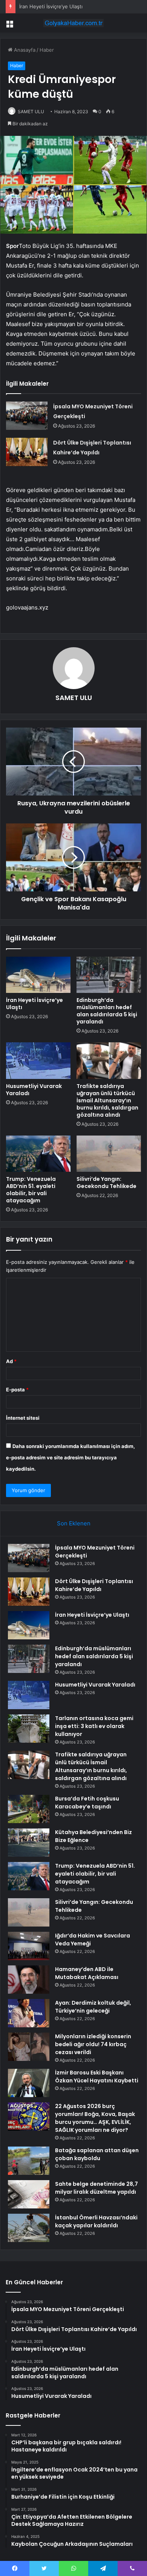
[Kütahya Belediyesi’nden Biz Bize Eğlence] (29, 1843)
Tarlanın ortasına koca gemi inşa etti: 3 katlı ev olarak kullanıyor (94, 1726)
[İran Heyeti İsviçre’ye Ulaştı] (38, 975)
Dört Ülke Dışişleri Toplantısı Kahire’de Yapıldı (94, 1585)
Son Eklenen (74, 1523)
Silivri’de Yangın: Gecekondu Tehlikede (106, 1183)
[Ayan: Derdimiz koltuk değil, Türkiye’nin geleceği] (29, 2013)
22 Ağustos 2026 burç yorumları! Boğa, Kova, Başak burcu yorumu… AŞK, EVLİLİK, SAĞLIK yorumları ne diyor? (95, 2118)
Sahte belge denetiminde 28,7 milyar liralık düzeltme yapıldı (96, 2188)
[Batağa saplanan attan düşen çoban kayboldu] (29, 2161)
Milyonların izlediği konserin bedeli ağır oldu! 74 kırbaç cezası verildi (93, 2044)
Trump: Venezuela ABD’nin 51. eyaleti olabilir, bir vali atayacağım (31, 1190)
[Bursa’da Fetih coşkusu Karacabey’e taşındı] (29, 1809)
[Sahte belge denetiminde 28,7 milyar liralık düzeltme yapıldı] (29, 2194)
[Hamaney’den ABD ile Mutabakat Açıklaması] (29, 1980)
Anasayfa (24, 50)
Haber (47, 50)
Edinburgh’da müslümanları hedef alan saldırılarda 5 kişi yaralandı (107, 1011)
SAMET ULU (31, 112)
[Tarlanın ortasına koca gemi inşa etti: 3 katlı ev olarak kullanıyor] (29, 1729)
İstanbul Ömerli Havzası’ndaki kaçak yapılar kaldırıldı (96, 2221)
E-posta (17, 1390)
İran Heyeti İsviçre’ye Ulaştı (51, 6)
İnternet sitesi (23, 1418)
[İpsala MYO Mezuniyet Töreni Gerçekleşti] (27, 416)
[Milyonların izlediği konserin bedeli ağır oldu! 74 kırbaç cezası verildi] (29, 2047)
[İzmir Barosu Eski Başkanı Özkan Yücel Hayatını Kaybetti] (29, 2083)
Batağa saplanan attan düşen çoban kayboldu (97, 2154)
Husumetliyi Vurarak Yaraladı (34, 1090)
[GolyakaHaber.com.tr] (73, 23)
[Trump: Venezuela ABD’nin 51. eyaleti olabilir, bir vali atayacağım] (38, 1154)
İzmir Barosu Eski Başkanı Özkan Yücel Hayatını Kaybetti (97, 2077)
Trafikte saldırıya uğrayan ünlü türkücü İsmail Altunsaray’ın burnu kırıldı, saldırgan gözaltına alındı (107, 1100)
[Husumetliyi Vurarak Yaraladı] (38, 1060)
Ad (11, 1361)
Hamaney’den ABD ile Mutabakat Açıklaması (87, 1973)
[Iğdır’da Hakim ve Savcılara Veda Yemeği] (29, 1946)
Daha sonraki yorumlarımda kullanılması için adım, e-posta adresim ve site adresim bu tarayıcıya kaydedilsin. (70, 1457)
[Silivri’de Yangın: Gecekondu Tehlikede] (109, 1154)
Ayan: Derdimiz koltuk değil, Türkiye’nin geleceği (93, 2007)
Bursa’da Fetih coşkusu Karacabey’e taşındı (87, 1803)
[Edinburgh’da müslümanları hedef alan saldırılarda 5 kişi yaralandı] (109, 975)
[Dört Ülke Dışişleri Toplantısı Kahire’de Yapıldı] (27, 452)
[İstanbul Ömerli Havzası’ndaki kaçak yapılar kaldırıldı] (29, 2228)
